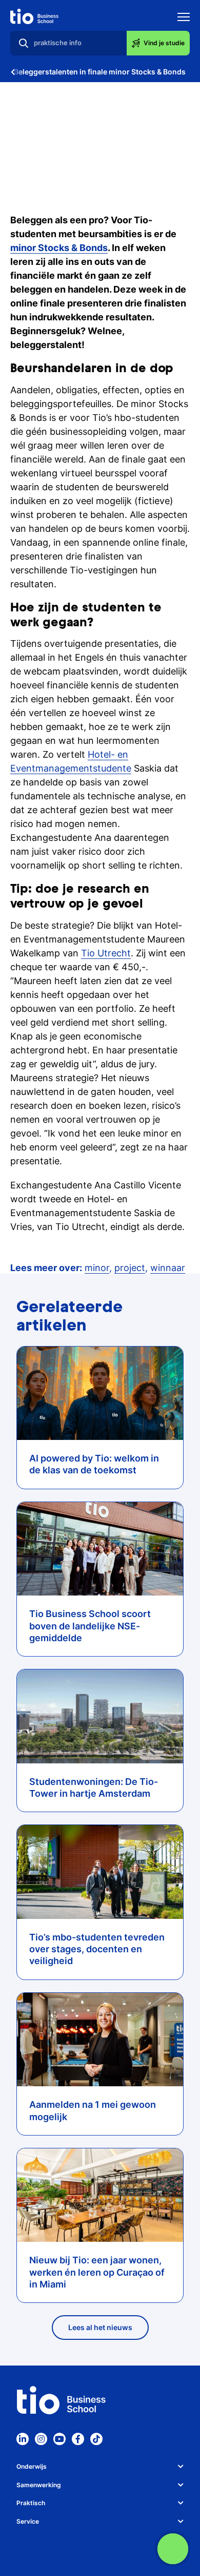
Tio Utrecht (106, 953)
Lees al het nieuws (100, 2327)
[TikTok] (96, 2439)
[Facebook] (78, 2439)
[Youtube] (59, 2439)
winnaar (168, 1268)
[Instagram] (41, 2439)
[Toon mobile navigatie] (184, 18)
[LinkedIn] (23, 2439)
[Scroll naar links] (13, 72)
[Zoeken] (24, 43)
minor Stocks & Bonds (59, 248)
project (130, 1268)
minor (97, 1268)
